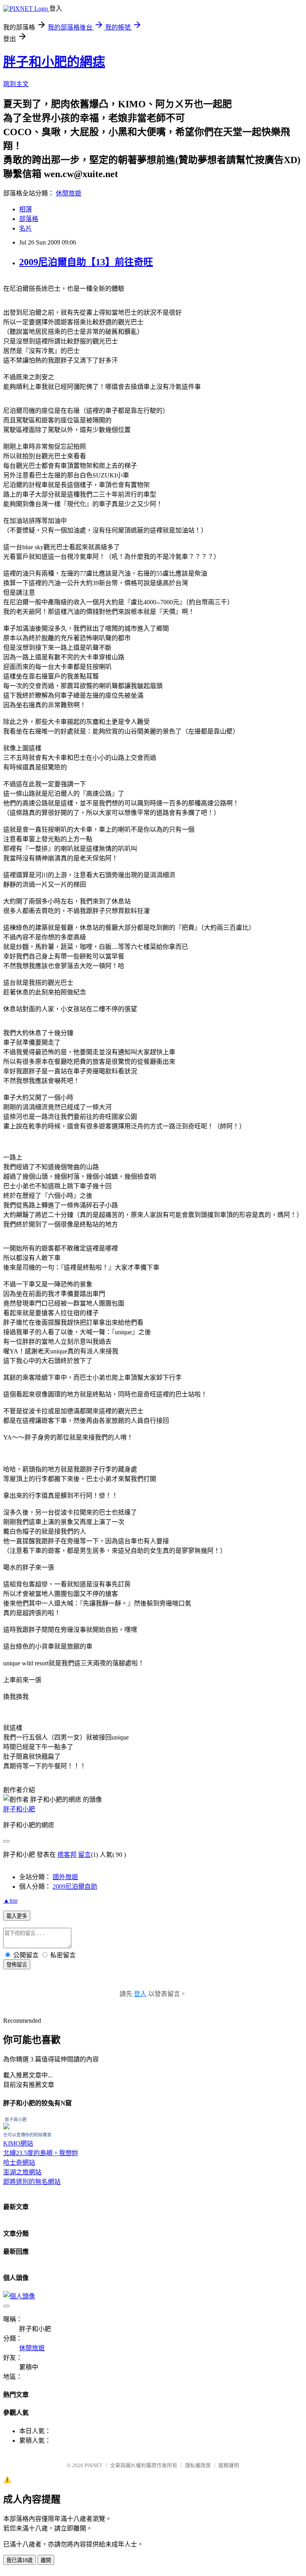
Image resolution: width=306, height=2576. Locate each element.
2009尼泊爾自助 (75, 1887)
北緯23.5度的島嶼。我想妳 (41, 2153)
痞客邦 (67, 1855)
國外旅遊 (65, 1877)
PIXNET (93, 2465)
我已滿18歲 (20, 2560)
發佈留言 (17, 1965)
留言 (84, 1855)
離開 (46, 2560)
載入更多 (17, 1916)
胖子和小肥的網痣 (54, 62)
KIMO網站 (18, 2143)
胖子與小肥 (16, 2120)
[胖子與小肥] (6, 2127)
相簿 (25, 209)
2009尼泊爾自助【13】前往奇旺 (86, 262)
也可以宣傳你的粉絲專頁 (27, 2135)
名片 (25, 228)
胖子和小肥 (19, 1809)
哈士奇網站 (19, 2163)
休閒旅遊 (69, 193)
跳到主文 (16, 84)
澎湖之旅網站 (22, 2172)
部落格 (29, 219)
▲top (10, 1900)
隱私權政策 (198, 2465)
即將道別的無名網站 (32, 2182)
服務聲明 (229, 2465)
